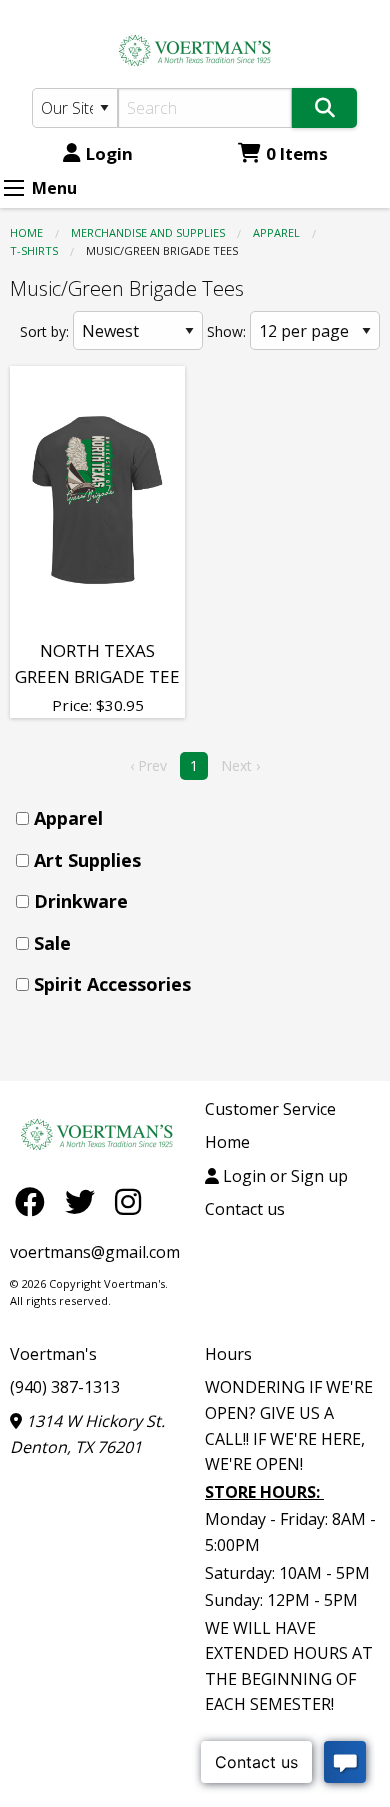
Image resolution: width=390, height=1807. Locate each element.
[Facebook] (35, 1201)
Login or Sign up (283, 1176)
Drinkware (81, 901)
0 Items (297, 153)
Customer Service (270, 1109)
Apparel (276, 232)
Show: (226, 331)
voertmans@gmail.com (95, 1252)
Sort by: (44, 331)
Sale (52, 943)
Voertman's (53, 1354)
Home (26, 232)
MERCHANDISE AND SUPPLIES (148, 232)
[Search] (324, 108)
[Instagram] (128, 1201)
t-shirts (34, 250)
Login (109, 153)
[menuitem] (201, 818)
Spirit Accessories (112, 984)
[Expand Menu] (14, 188)
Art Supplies (87, 860)
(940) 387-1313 (65, 1387)
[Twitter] (85, 1201)
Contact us (245, 1209)
